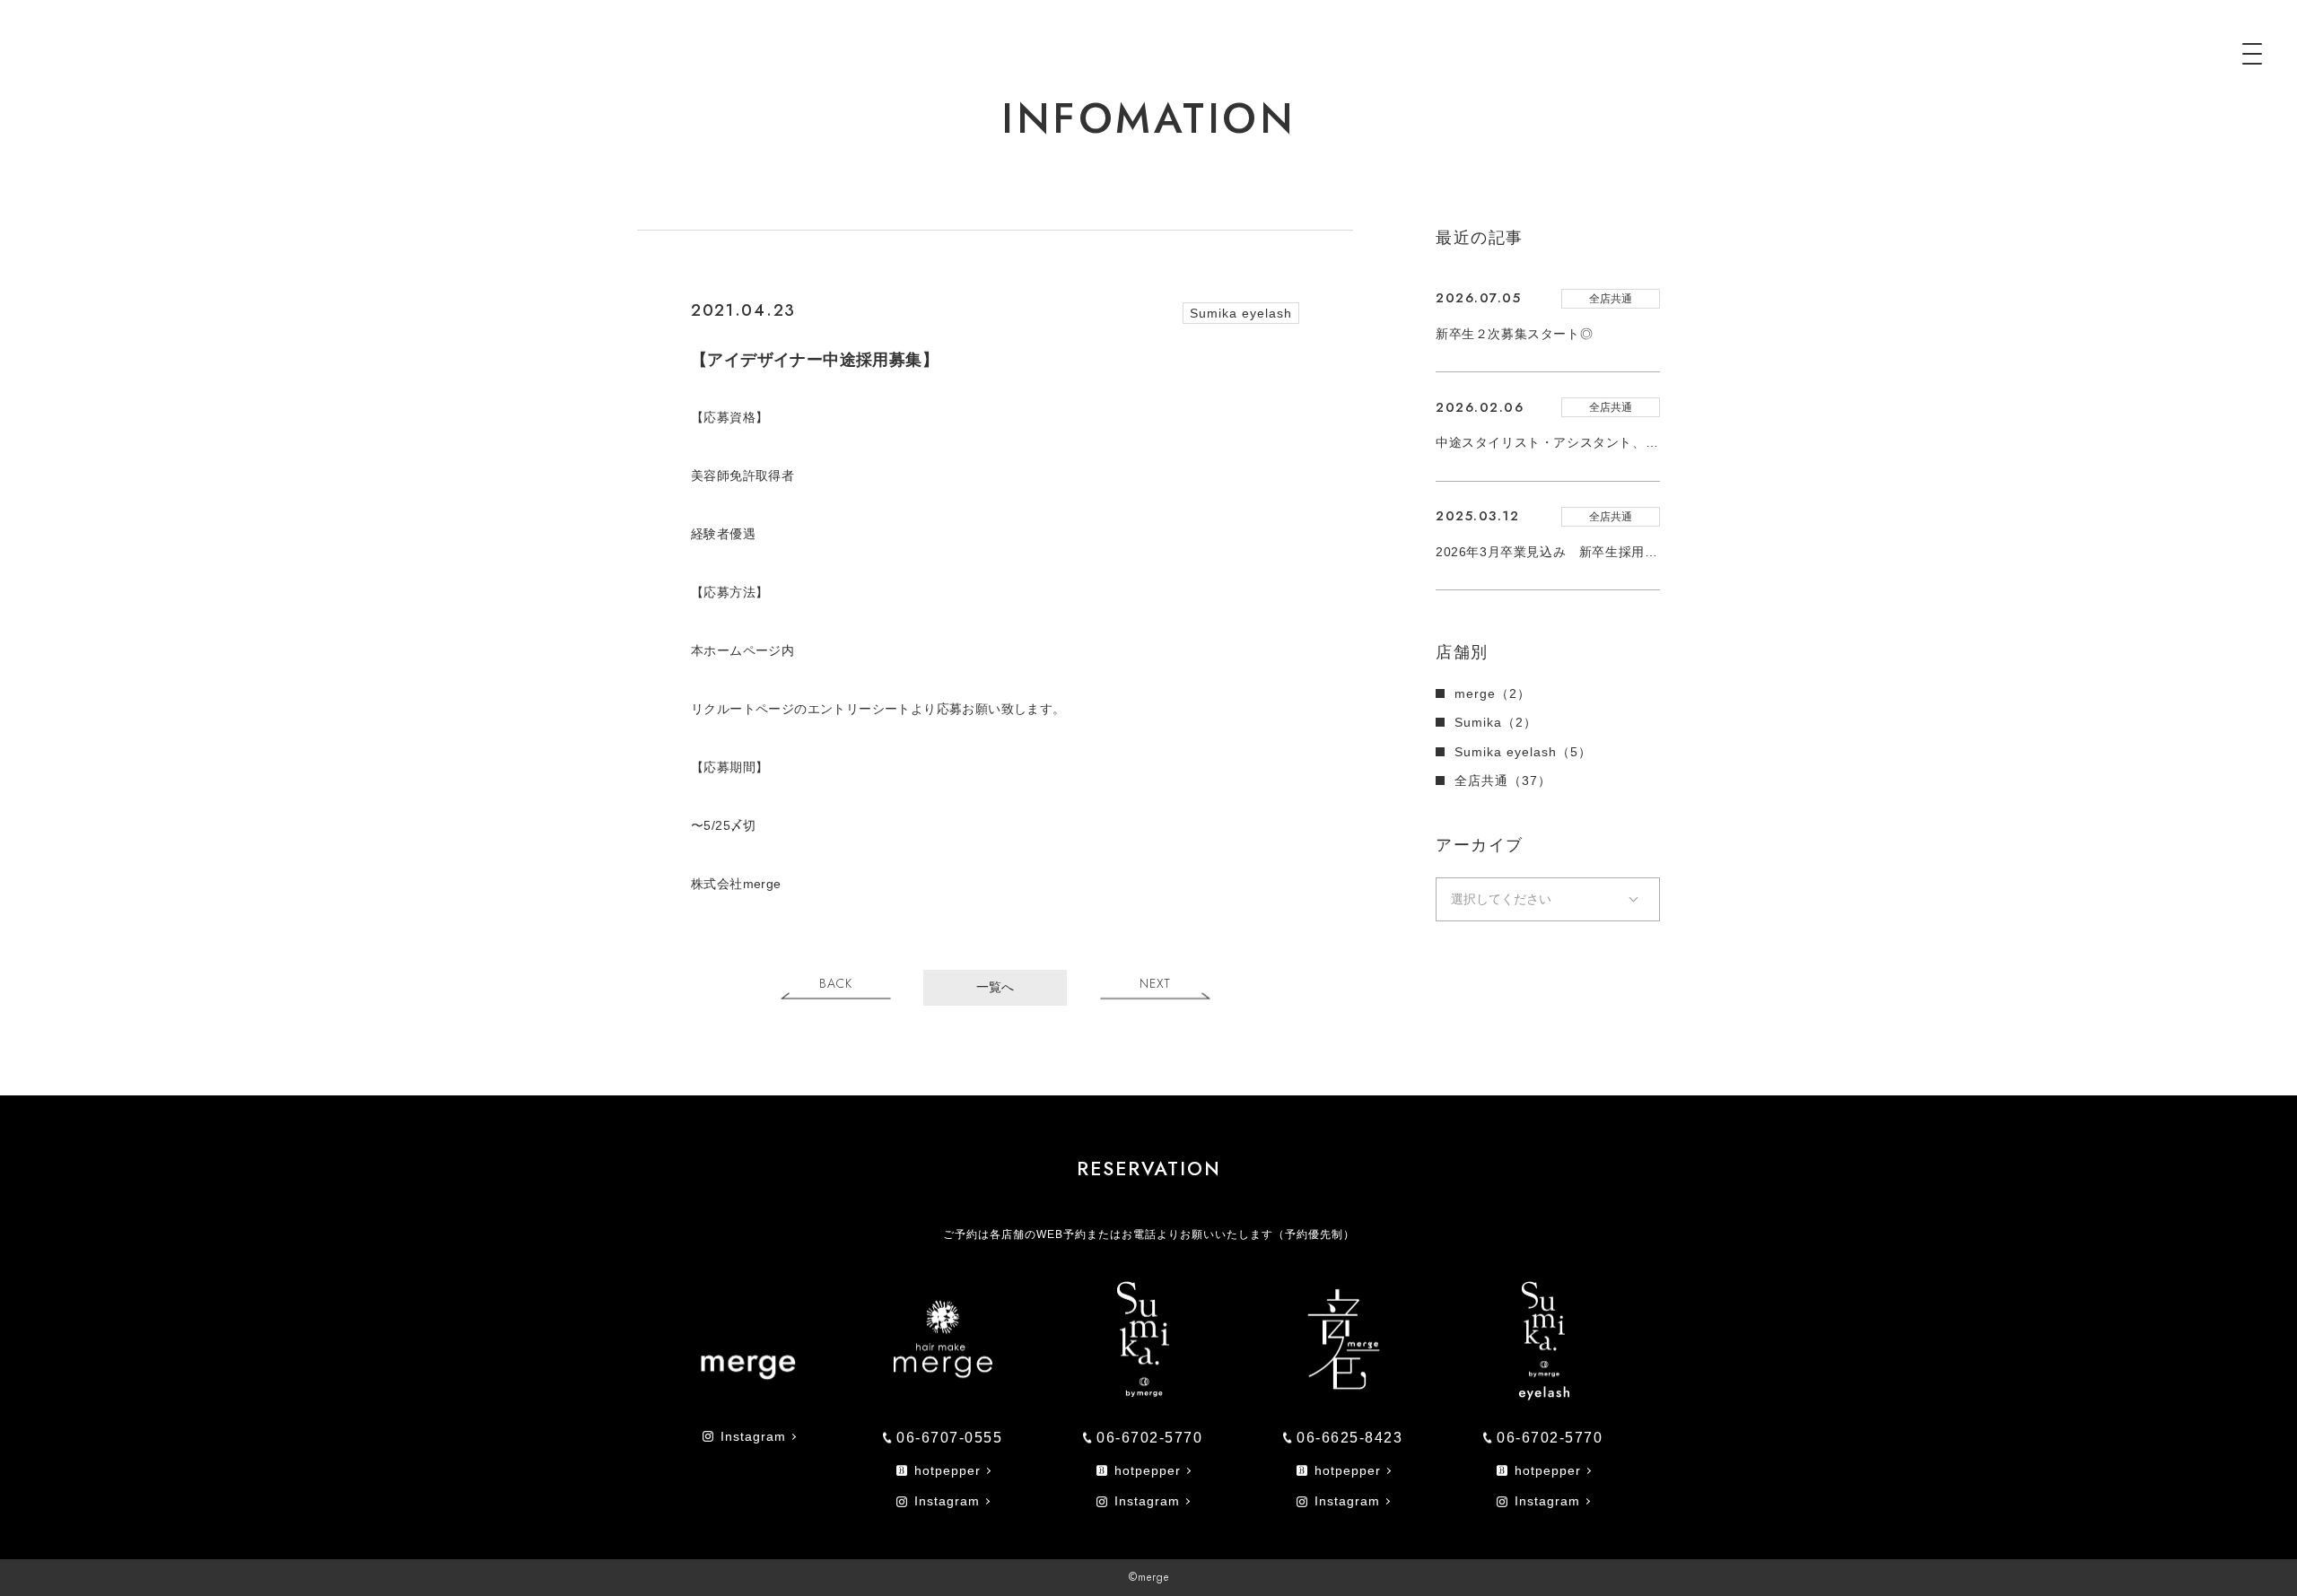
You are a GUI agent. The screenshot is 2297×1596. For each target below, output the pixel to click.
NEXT (1155, 984)
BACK (836, 984)
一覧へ (995, 987)
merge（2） (1493, 693)
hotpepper (948, 1470)
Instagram (753, 1436)
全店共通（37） (1503, 781)
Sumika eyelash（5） (1523, 752)
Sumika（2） (1496, 722)
